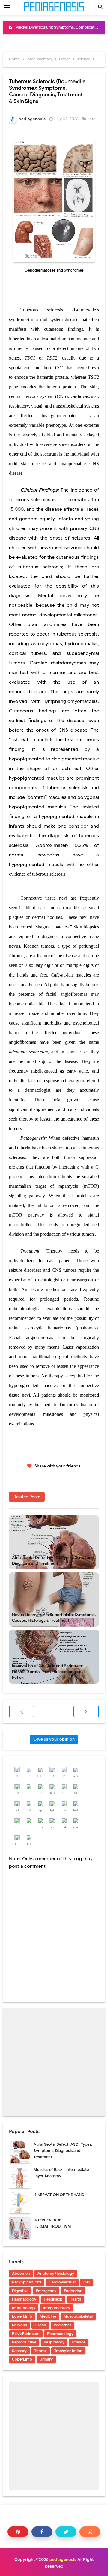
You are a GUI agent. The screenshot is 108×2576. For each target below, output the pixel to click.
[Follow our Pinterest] (18, 2532)
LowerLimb (22, 2316)
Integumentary (57, 2308)
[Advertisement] (54, 2062)
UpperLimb (22, 2359)
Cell (87, 2282)
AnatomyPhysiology (56, 2273)
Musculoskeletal (78, 2316)
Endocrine (73, 2291)
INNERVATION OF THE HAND (59, 2195)
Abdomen (21, 2273)
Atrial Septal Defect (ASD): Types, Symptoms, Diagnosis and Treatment (54, 1561)
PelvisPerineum (26, 2334)
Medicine (48, 2316)
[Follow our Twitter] (66, 2532)
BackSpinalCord (27, 2282)
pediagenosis (63, 2560)
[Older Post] (86, 1711)
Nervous (19, 2325)
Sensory (19, 2351)
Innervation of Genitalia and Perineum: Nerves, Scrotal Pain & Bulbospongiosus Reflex (49, 1672)
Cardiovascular (62, 2282)
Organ (40, 2325)
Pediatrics (63, 2325)
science (79, 2342)
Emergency (46, 2291)
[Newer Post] (22, 1711)
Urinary (46, 2359)
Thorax (40, 2351)
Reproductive (24, 2342)
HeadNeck (53, 2299)
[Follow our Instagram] (90, 2532)
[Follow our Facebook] (42, 2532)
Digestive (20, 2291)
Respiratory (54, 2342)
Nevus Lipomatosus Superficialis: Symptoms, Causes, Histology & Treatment (54, 1618)
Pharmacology (60, 2334)
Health (75, 2299)
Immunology (24, 2308)
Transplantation (68, 2351)
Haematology (24, 2299)
